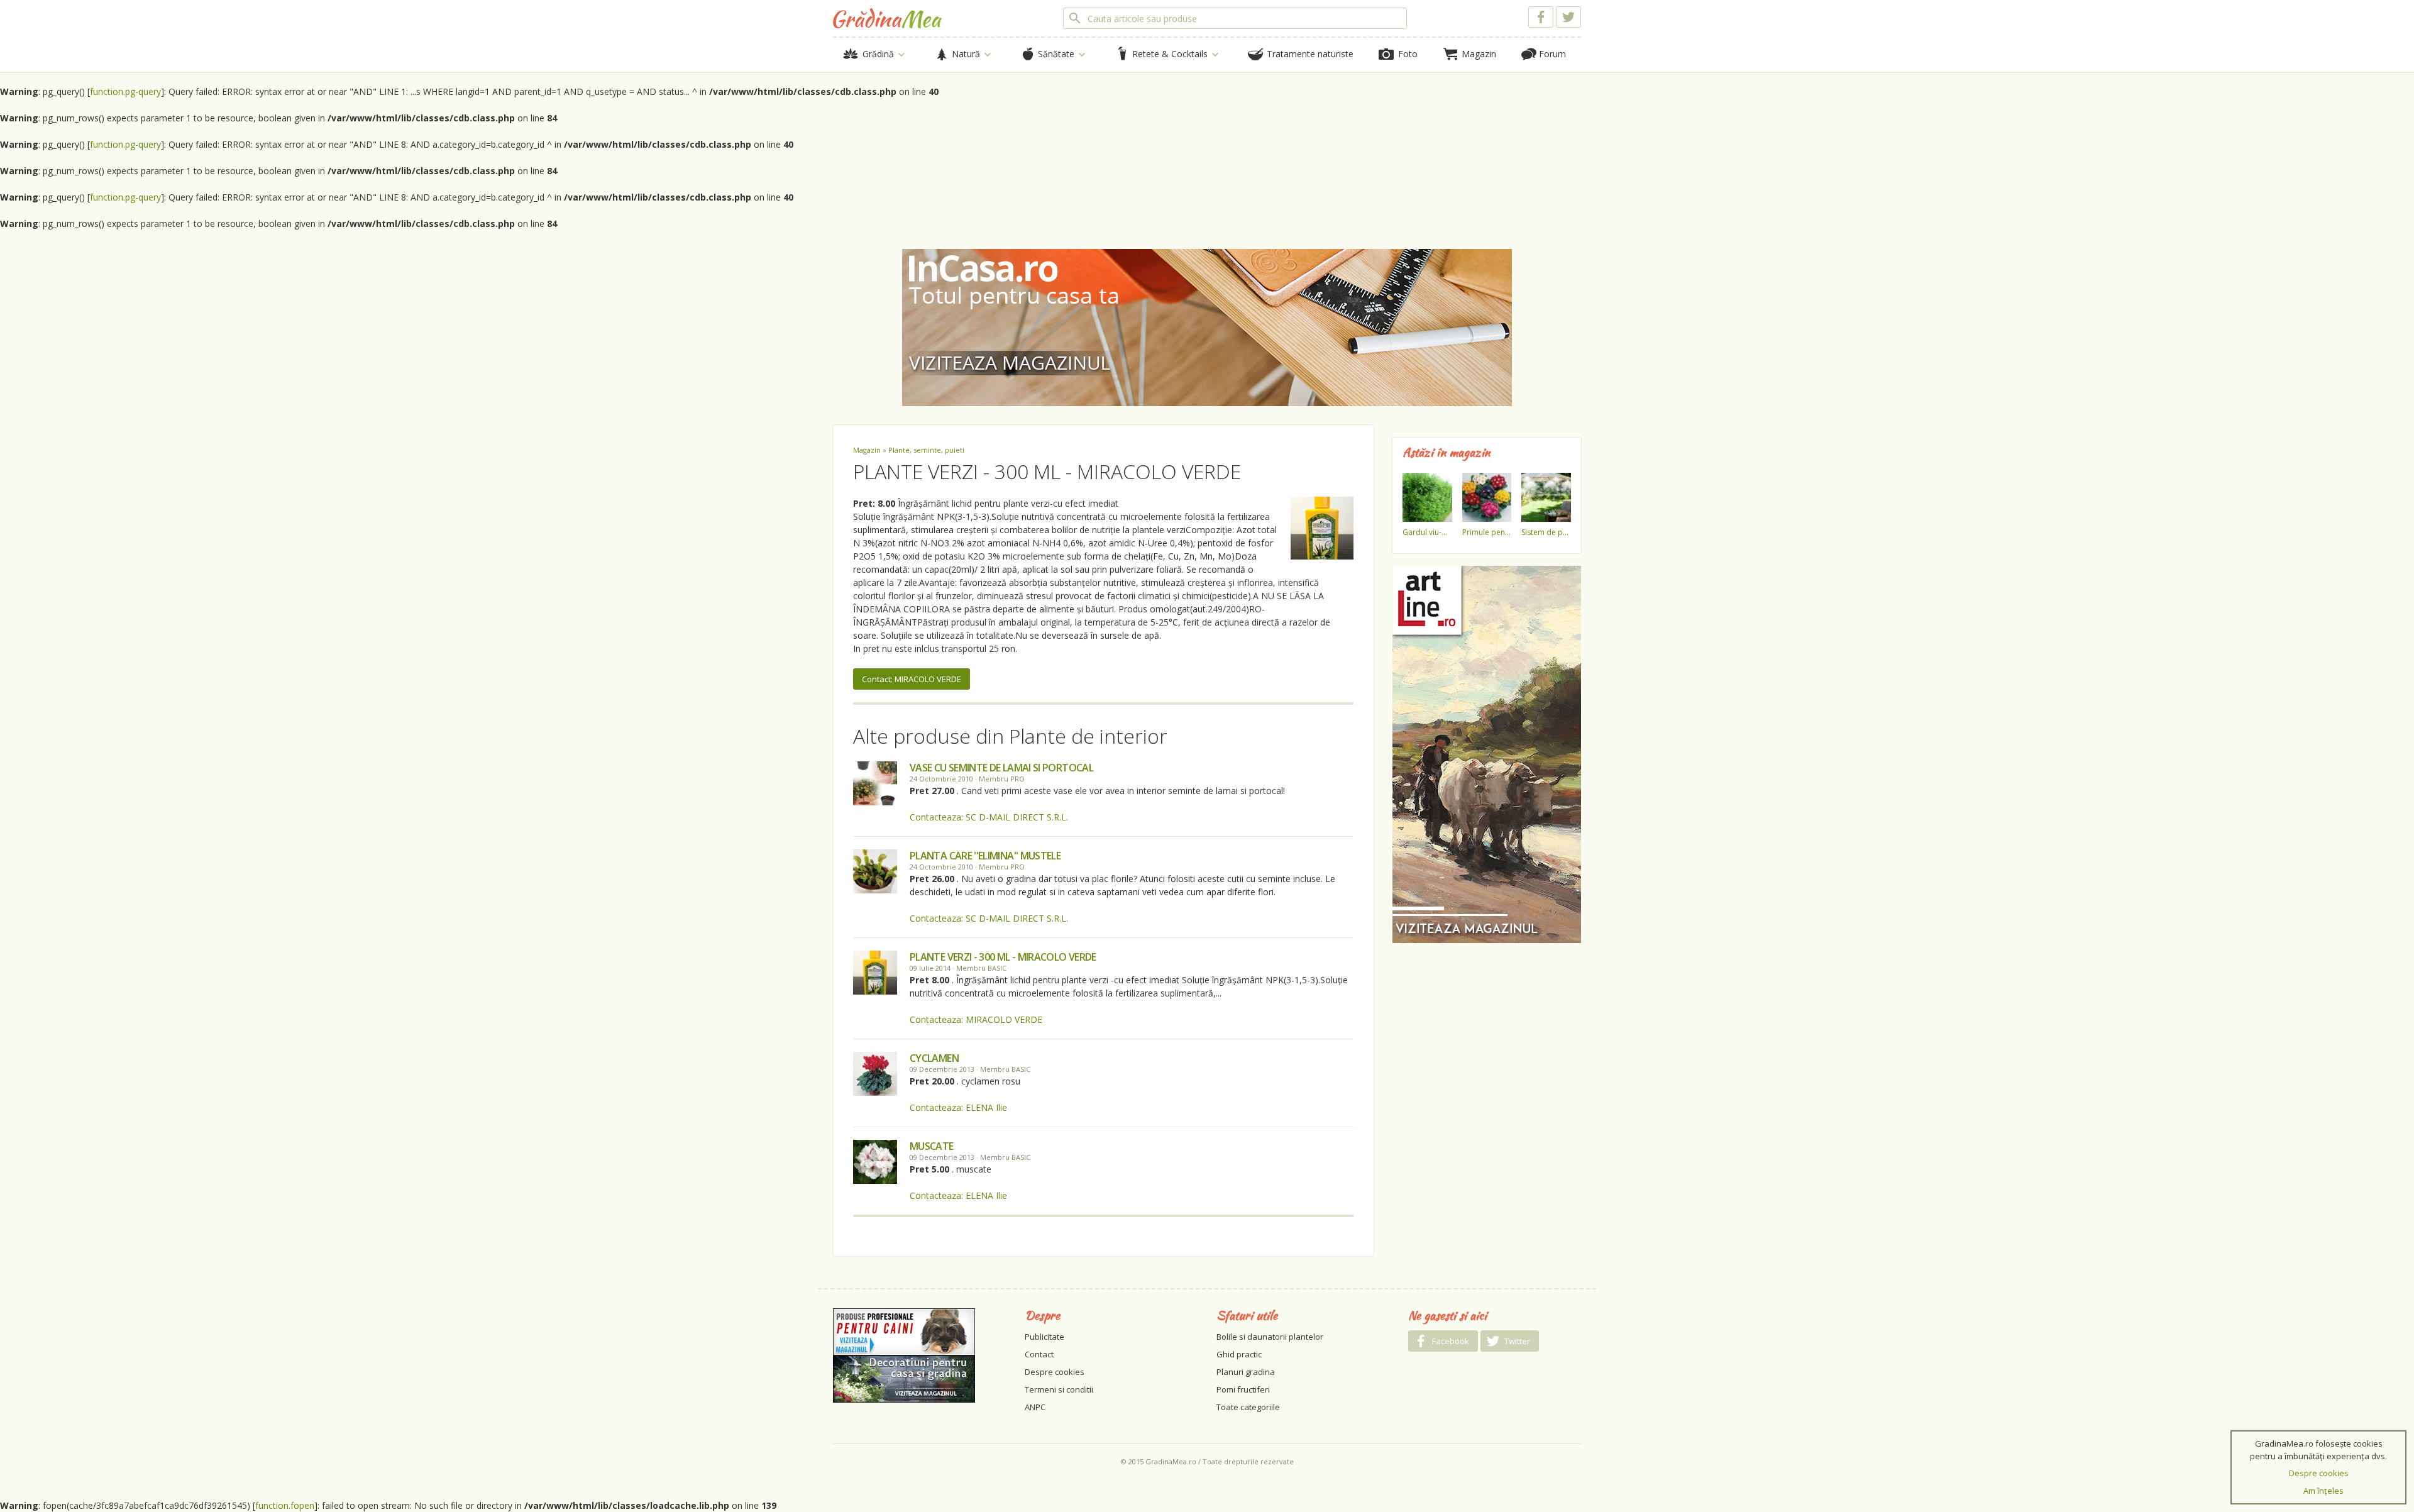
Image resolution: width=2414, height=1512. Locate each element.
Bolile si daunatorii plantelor (1270, 1337)
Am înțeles (2323, 1491)
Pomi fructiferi (1243, 1389)
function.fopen (285, 1505)
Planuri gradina (1246, 1372)
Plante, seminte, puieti (926, 450)
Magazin (867, 450)
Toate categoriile (1248, 1407)
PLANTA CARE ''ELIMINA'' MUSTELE (985, 856)
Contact (1039, 1354)
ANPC (1035, 1407)
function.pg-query (125, 91)
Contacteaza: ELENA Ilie (958, 1107)
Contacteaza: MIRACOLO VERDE (976, 1019)
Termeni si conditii (1059, 1389)
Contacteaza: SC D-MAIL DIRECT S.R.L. (989, 817)
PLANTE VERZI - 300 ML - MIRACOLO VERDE (1003, 957)
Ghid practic (1239, 1354)
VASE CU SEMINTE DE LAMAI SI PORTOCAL (1001, 768)
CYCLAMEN (934, 1058)
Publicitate (1044, 1337)
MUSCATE (932, 1146)
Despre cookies (1055, 1372)
